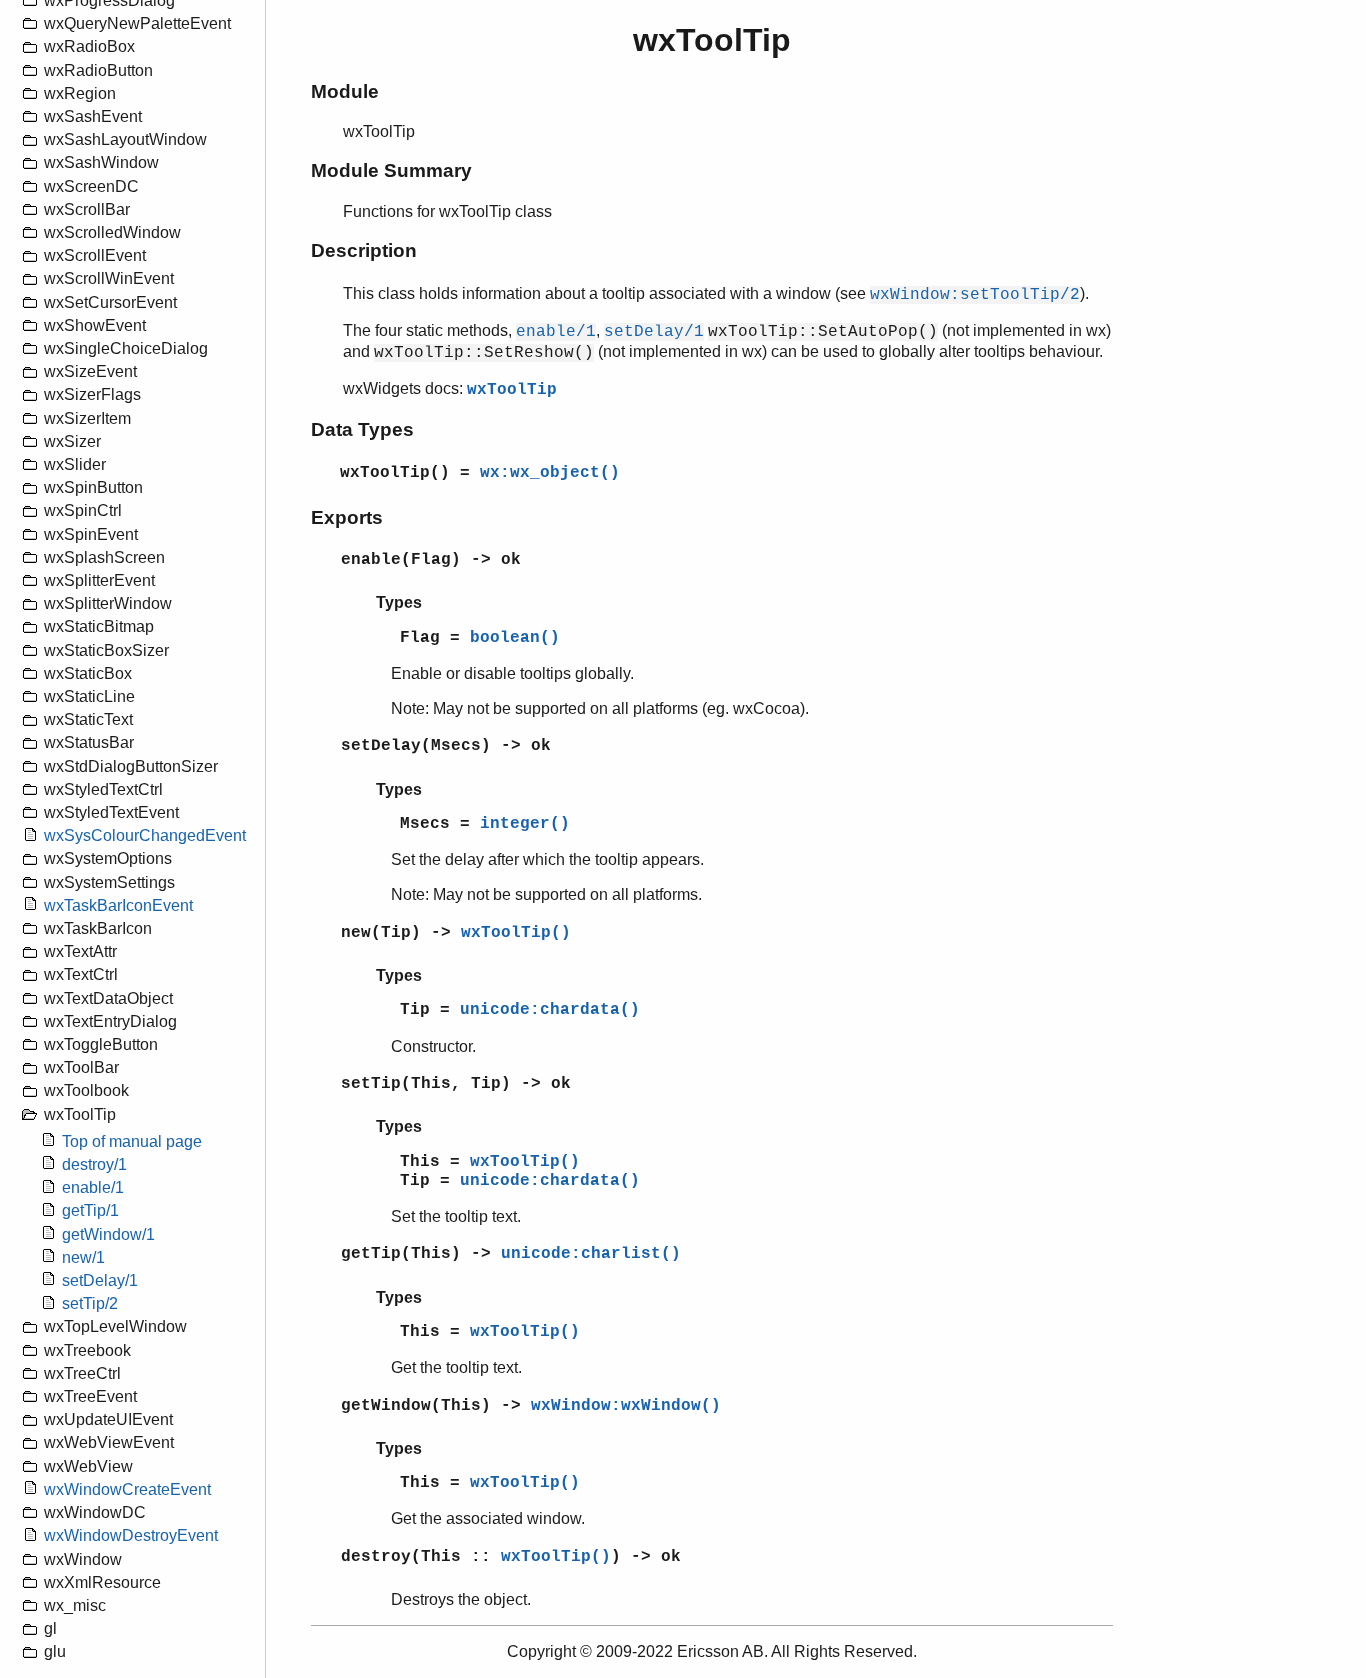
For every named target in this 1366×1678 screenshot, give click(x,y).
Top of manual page (132, 1141)
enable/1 (93, 1188)
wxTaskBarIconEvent (118, 905)
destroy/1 (94, 1164)
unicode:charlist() (591, 1254)
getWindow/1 (108, 1234)
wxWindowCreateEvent (127, 1489)
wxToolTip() (516, 933)
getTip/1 (90, 1211)
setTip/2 (90, 1304)
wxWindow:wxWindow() (626, 1406)
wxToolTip (512, 390)
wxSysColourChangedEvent (145, 836)
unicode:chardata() (550, 1010)
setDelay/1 (100, 1280)
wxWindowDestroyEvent (131, 1536)
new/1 (83, 1257)
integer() (525, 824)
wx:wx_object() (550, 473)
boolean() (515, 638)
